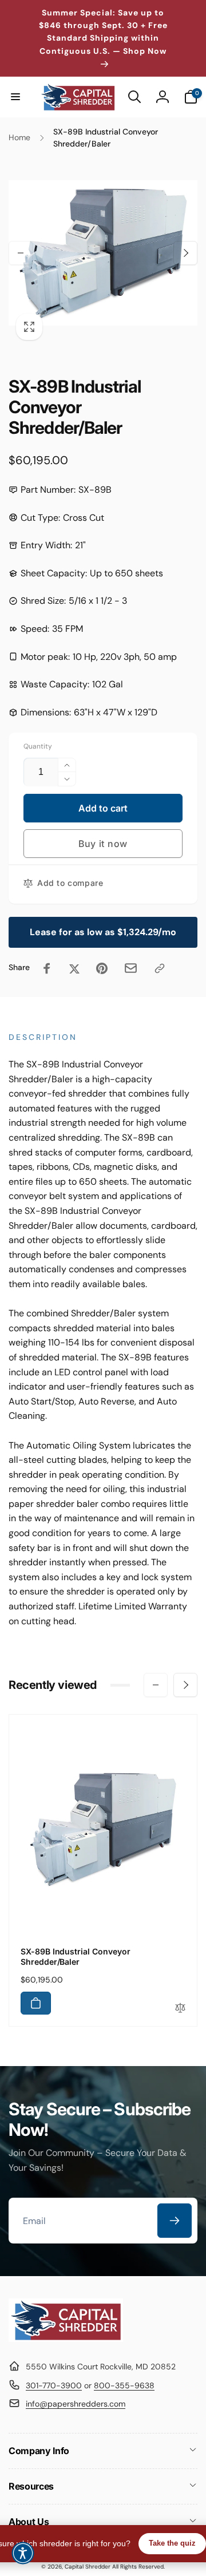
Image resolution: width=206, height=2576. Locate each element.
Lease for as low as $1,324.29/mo (103, 932)
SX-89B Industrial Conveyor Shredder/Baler (76, 1956)
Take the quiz (172, 2543)
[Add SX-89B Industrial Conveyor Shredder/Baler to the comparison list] (180, 2009)
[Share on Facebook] (47, 968)
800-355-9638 (124, 2385)
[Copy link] (160, 968)
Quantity (38, 747)
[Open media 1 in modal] (103, 253)
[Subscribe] (175, 2221)
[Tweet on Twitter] (74, 968)
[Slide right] (185, 253)
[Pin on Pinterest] (102, 968)
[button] (15, 97)
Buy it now (103, 844)
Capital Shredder (88, 2567)
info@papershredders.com (76, 2404)
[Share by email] (131, 968)
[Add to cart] (36, 2003)
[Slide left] (21, 253)
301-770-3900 (54, 2385)
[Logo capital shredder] (66, 2339)
